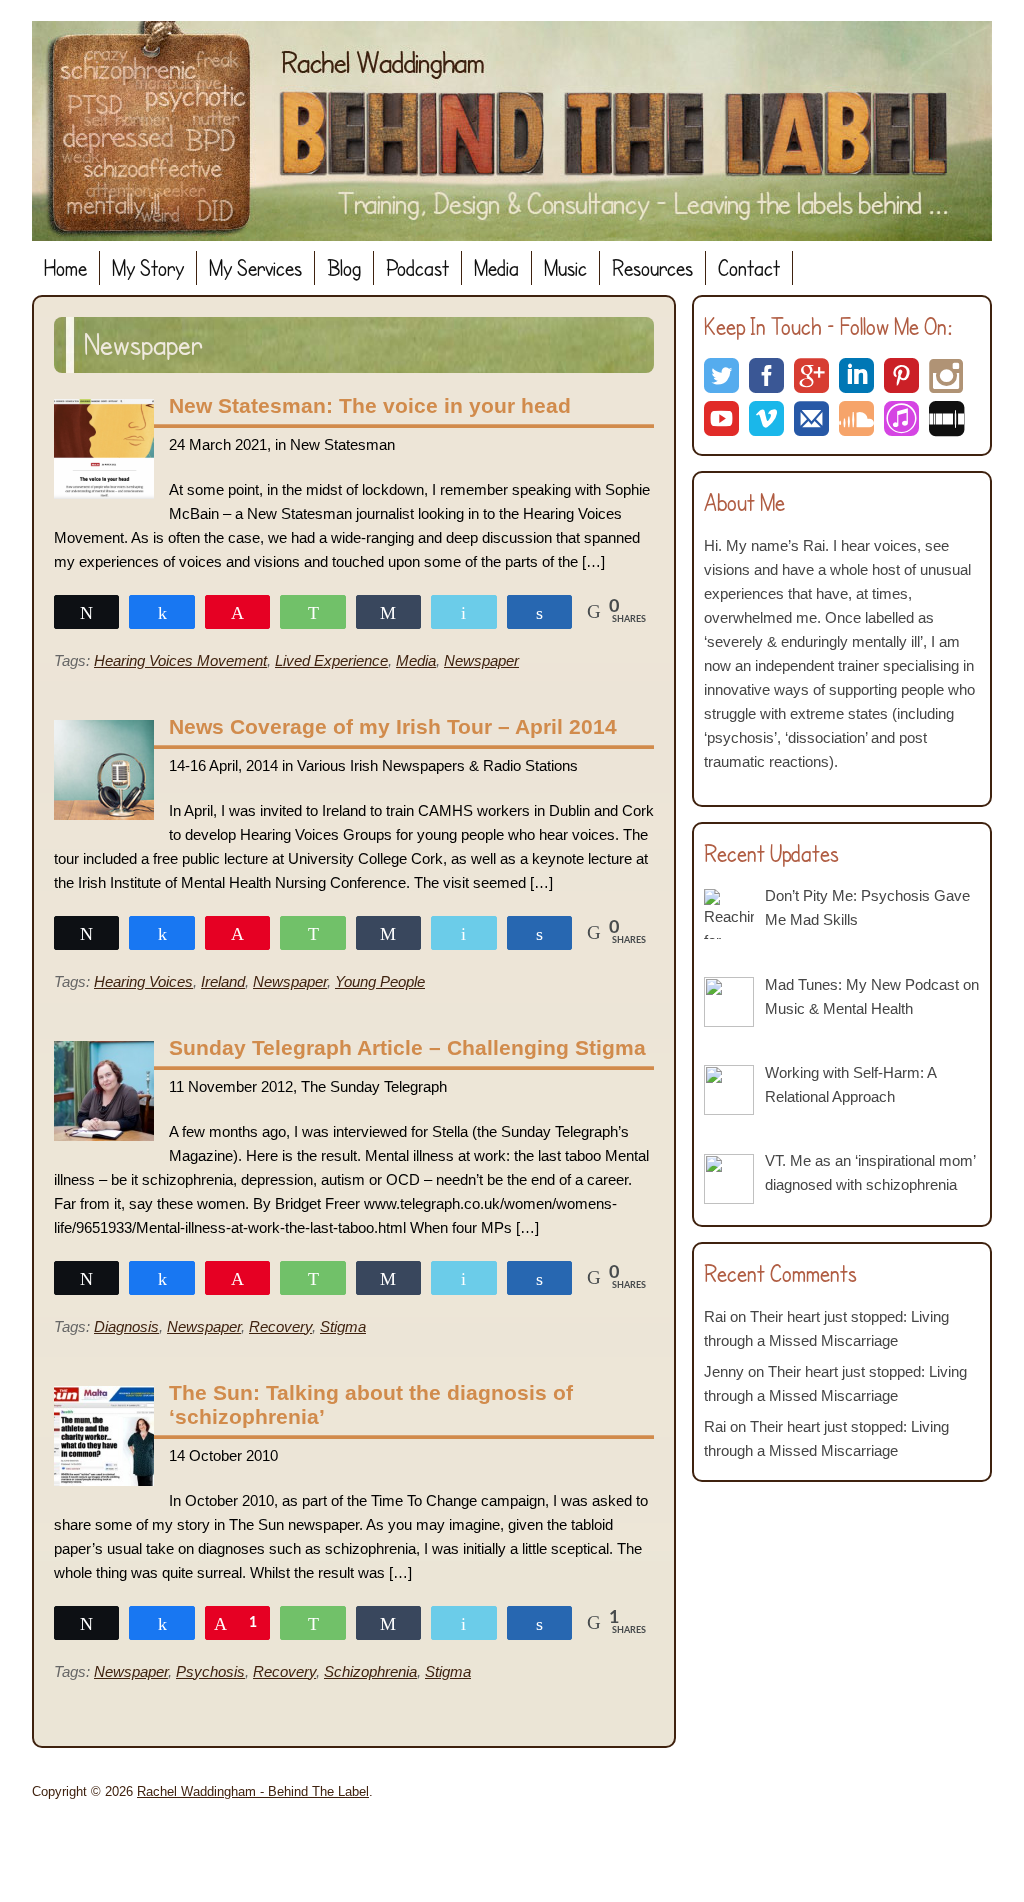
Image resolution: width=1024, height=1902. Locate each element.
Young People (380, 981)
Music (565, 268)
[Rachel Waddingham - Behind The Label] (512, 131)
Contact (749, 268)
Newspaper (481, 660)
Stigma (343, 1326)
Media (496, 268)
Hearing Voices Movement (180, 660)
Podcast (417, 268)
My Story (148, 268)
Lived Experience (331, 660)
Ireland (223, 981)
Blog (344, 268)
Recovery (280, 1326)
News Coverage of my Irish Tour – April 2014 (393, 726)
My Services (255, 268)
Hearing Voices (143, 981)
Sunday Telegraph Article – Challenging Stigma (407, 1047)
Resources (652, 268)
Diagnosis (126, 1326)
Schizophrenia (370, 1671)
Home (65, 268)
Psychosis (210, 1671)
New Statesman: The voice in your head (370, 405)
